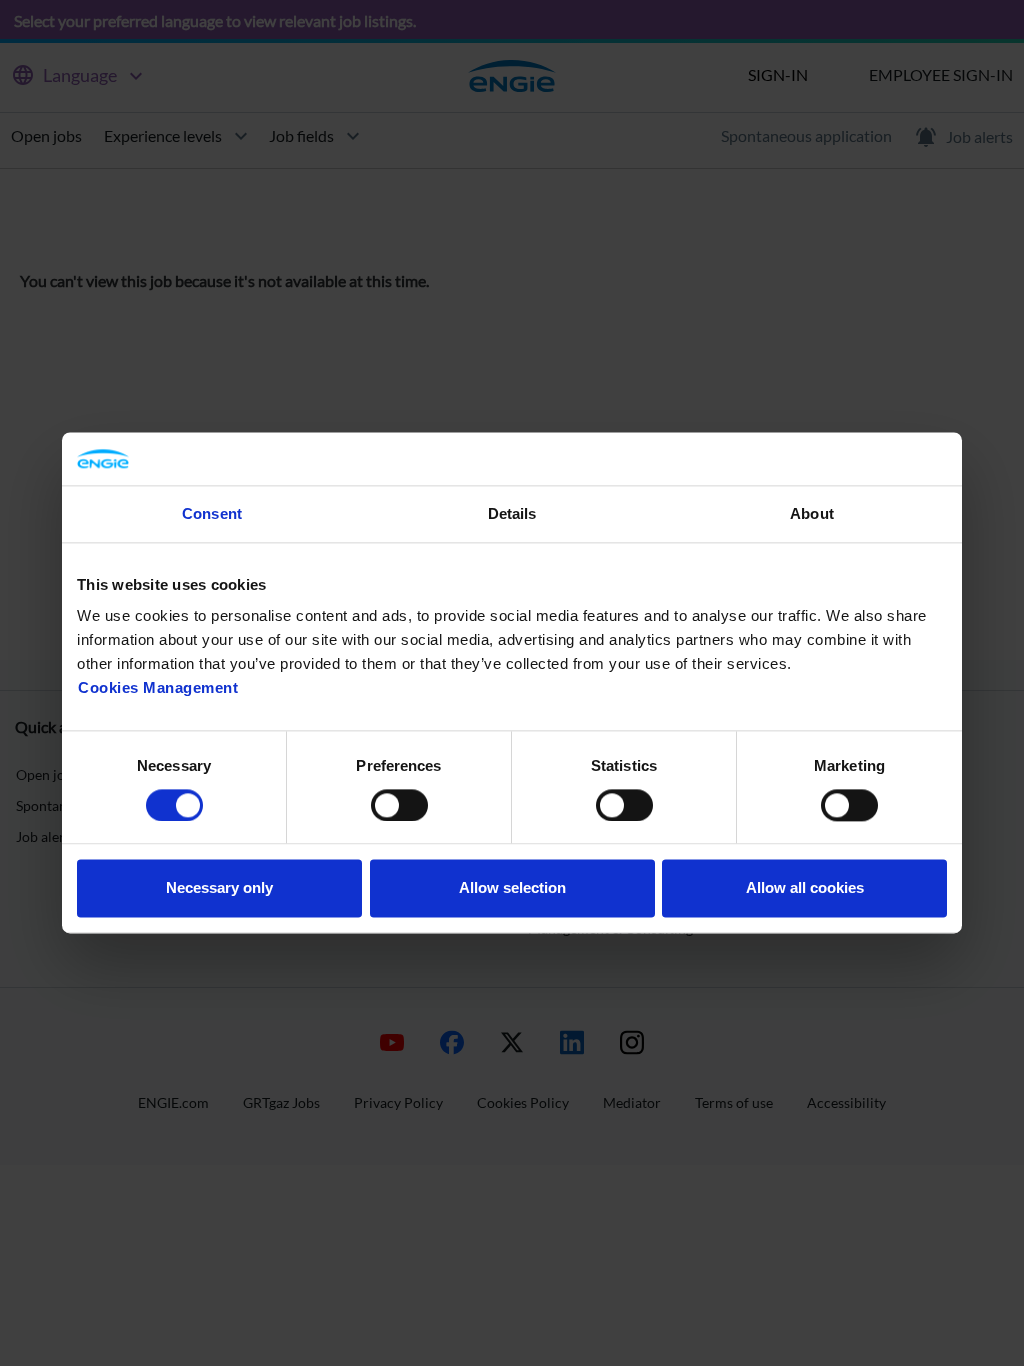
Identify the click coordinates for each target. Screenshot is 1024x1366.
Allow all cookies (805, 888)
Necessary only (219, 888)
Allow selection (512, 888)
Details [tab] (512, 513)
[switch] (399, 805)
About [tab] (812, 513)
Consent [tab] (212, 513)
